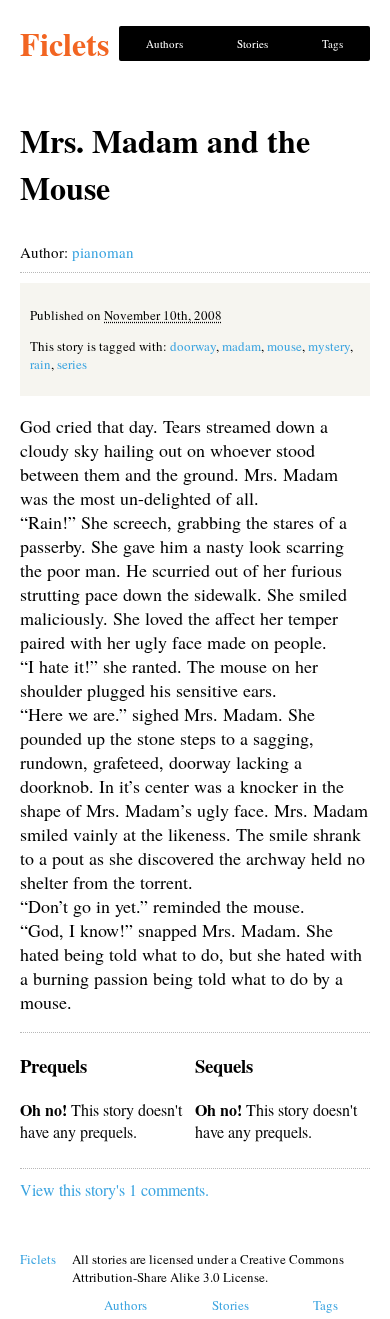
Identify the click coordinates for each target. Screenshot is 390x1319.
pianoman (103, 252)
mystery (329, 346)
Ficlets (64, 43)
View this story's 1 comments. (114, 1189)
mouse (284, 346)
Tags (332, 43)
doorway (193, 346)
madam (241, 346)
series (72, 364)
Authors (164, 43)
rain (40, 364)
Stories (252, 43)
